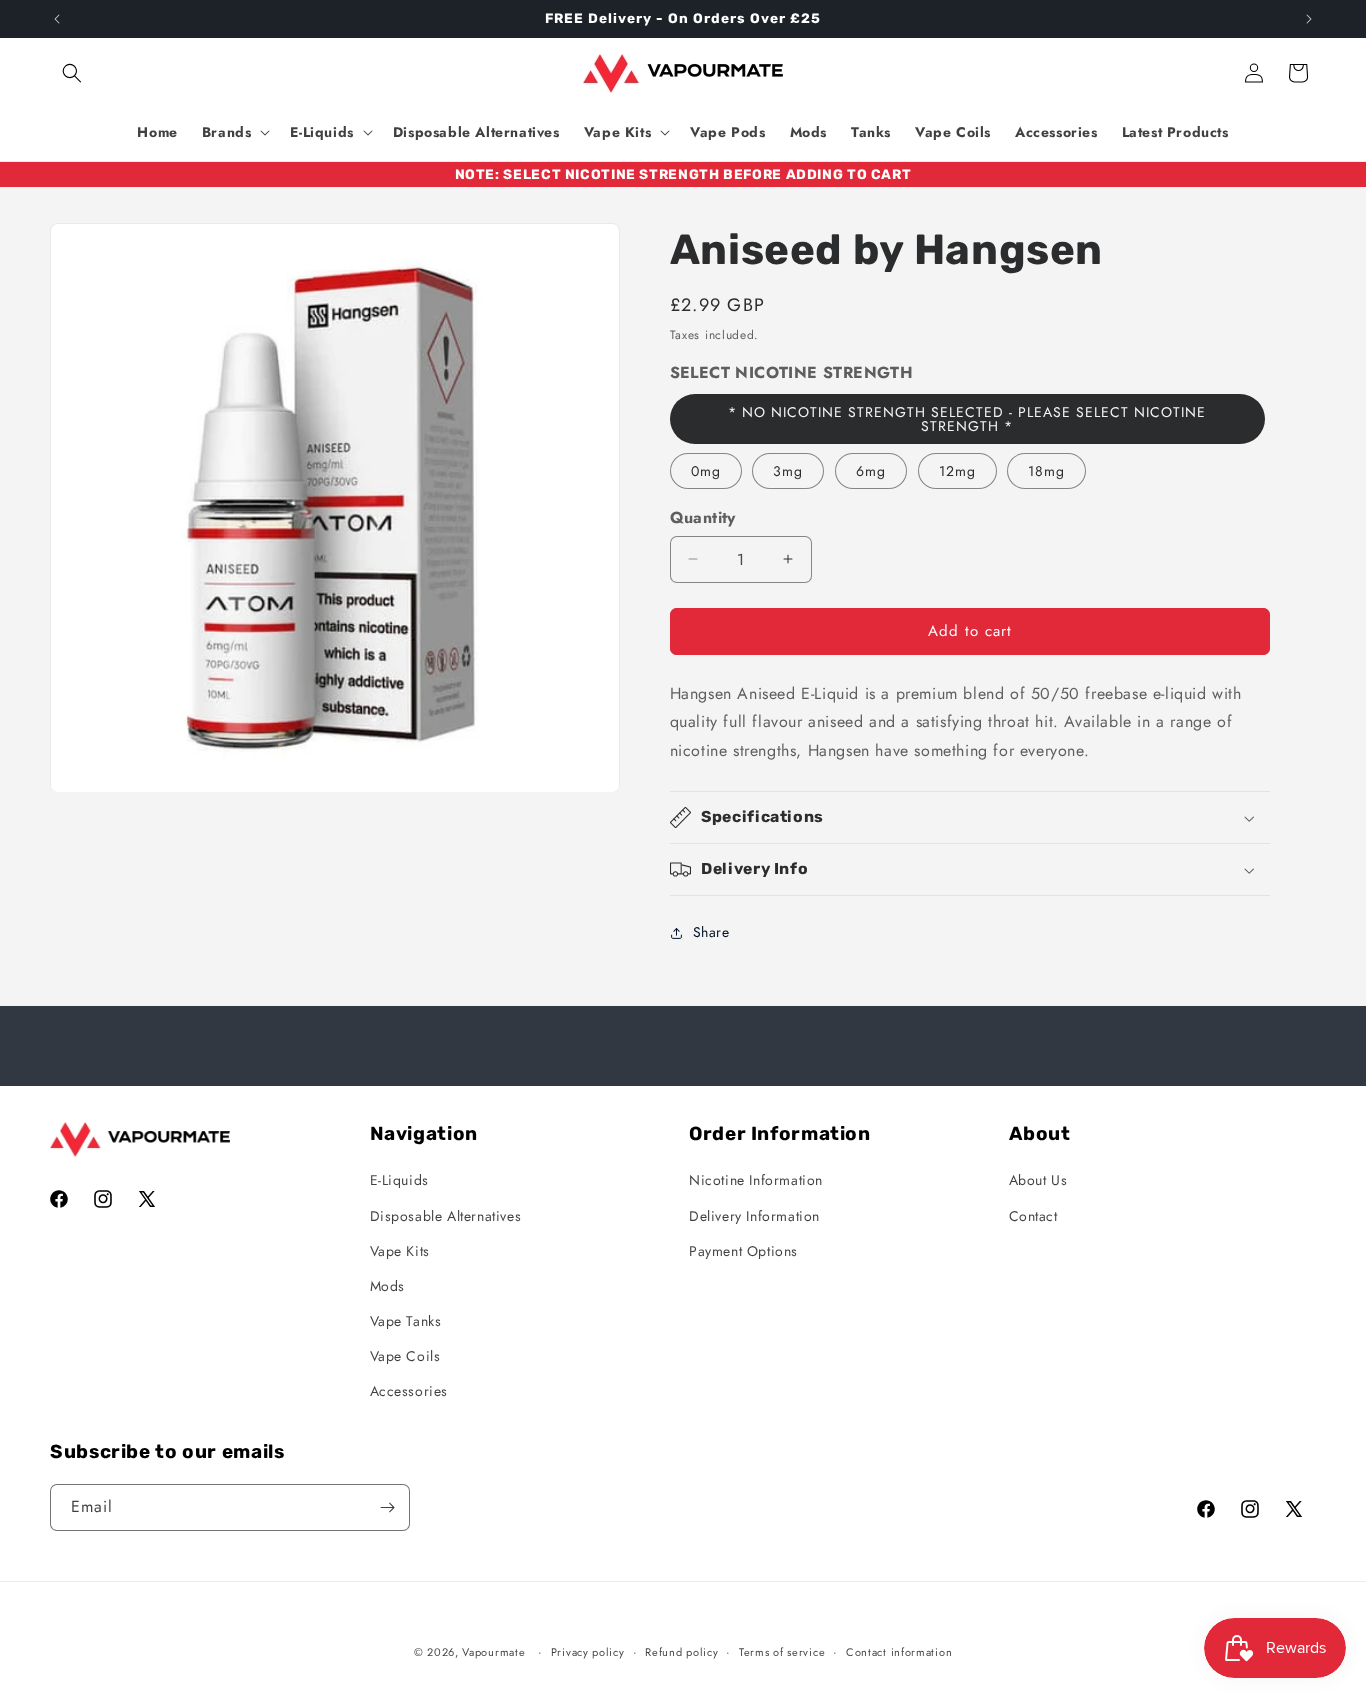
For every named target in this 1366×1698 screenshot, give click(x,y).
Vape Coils (405, 1356)
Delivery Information (754, 1216)
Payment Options (743, 1251)
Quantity (703, 517)
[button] (72, 73)
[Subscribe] (387, 1507)
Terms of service (782, 1652)
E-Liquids (399, 1180)
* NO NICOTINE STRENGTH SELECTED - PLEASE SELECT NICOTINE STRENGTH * (967, 419)
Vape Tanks (406, 1321)
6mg (871, 471)
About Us (1038, 1180)
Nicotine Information (756, 1180)
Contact (1033, 1216)
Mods (387, 1286)
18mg (1046, 471)
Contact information (899, 1652)
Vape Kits (400, 1251)
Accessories (409, 1391)
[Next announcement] (1309, 19)
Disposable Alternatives (446, 1216)
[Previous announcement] (57, 19)
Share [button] (711, 932)
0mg (706, 471)
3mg (788, 471)
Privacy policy (588, 1652)
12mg (957, 471)
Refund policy (681, 1652)
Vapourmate (493, 1652)
